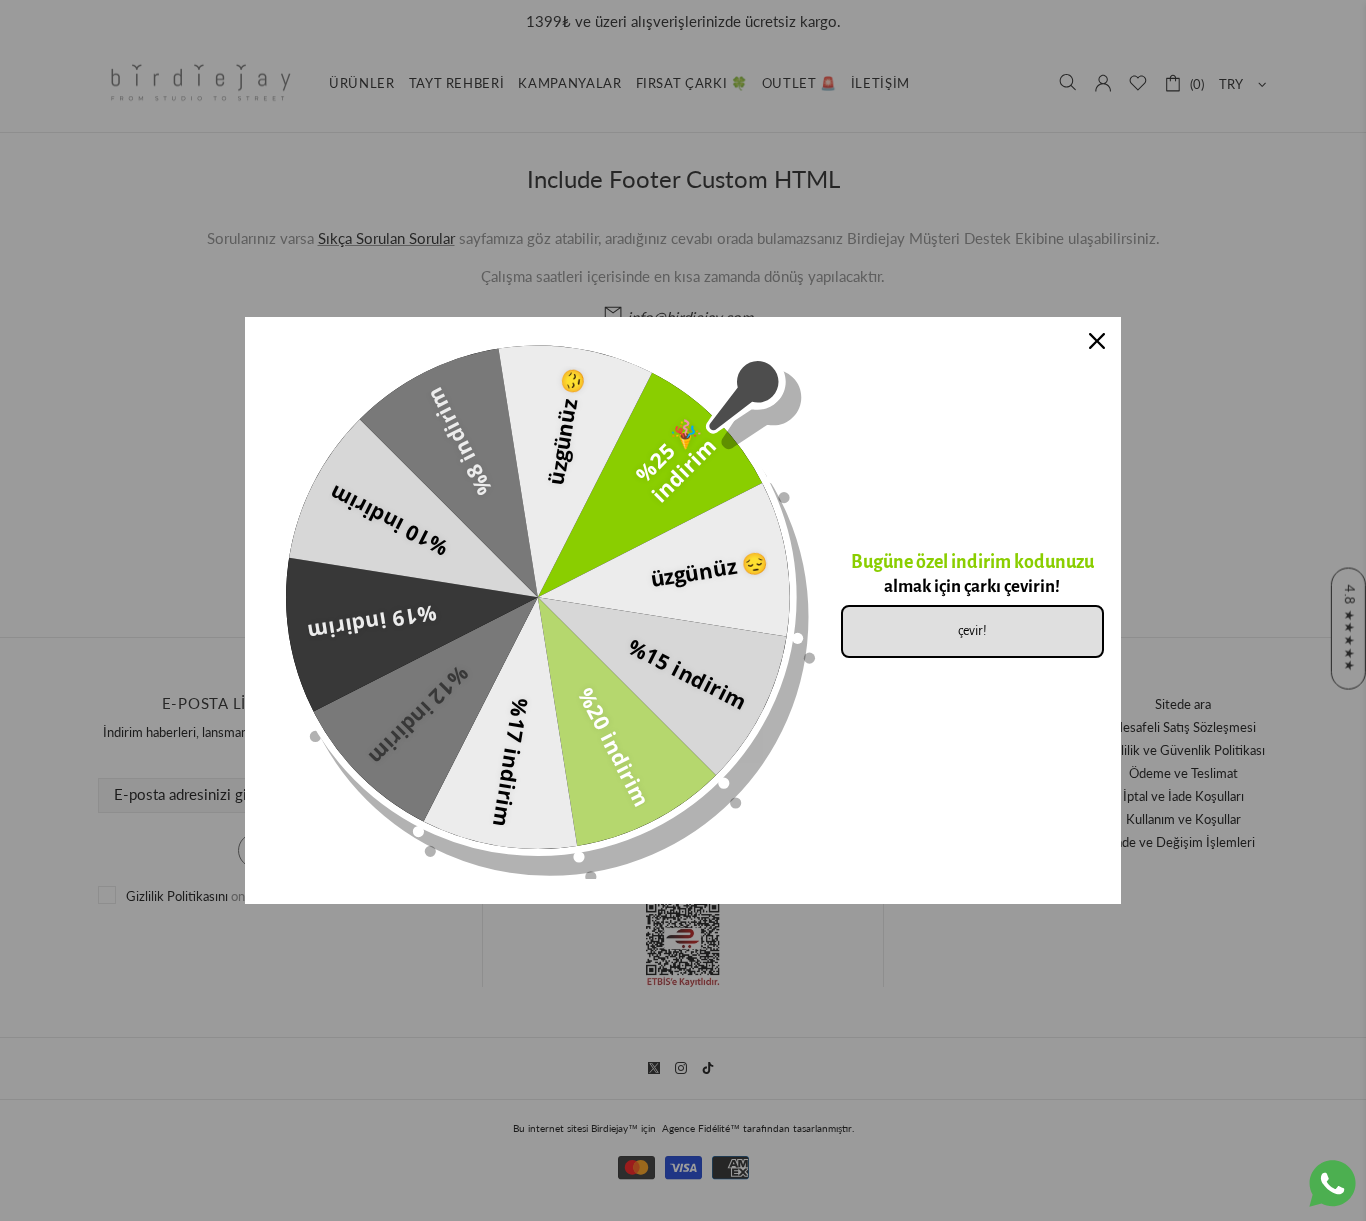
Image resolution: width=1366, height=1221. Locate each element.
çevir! (972, 631)
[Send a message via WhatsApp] (1332, 1183)
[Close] (1097, 341)
